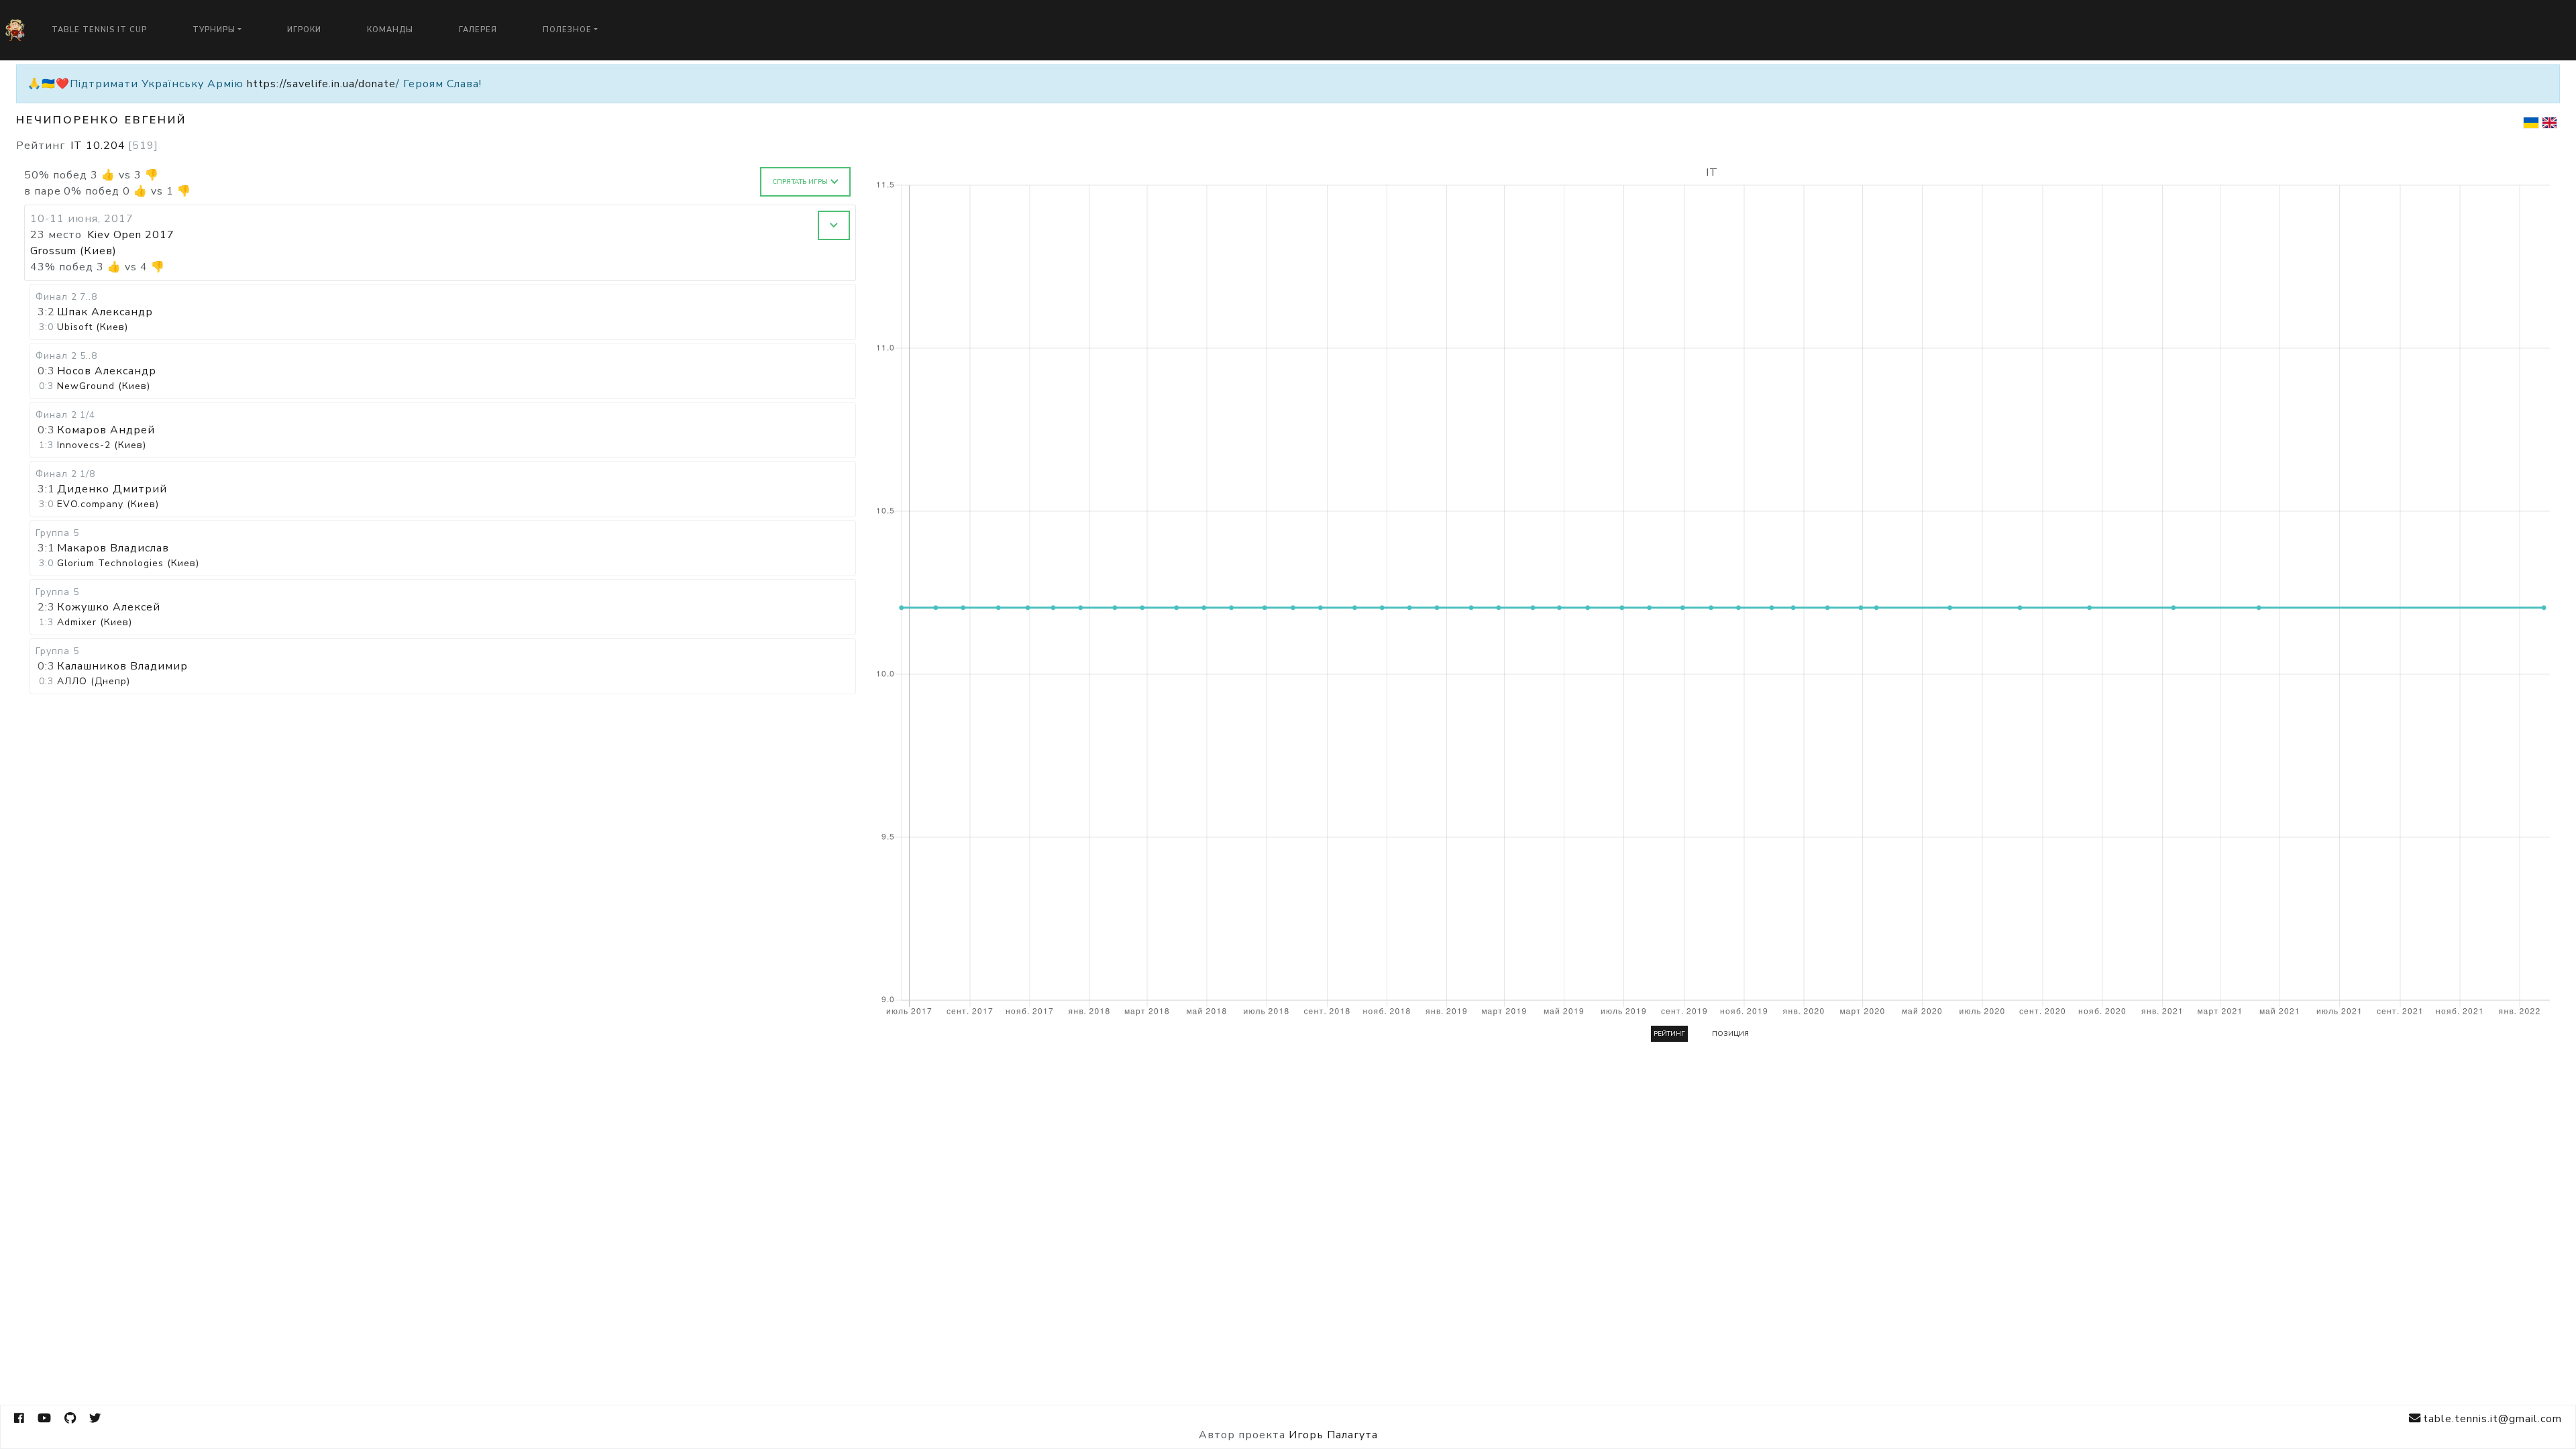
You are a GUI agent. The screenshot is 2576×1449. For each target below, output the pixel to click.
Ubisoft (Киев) (93, 327)
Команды (390, 30)
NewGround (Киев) (104, 386)
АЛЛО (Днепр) (94, 681)
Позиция (1730, 1034)
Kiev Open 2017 (131, 235)
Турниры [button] (214, 30)
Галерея (478, 30)
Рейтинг (1669, 1034)
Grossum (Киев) (73, 251)
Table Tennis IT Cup (99, 30)
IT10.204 (114, 146)
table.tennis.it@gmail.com (2492, 1419)
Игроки (304, 30)
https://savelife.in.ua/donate (321, 84)
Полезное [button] (567, 30)
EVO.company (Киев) (108, 504)
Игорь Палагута (1333, 1435)
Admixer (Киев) (95, 622)
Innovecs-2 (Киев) (102, 445)
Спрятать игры (800, 182)
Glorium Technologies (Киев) (128, 563)
